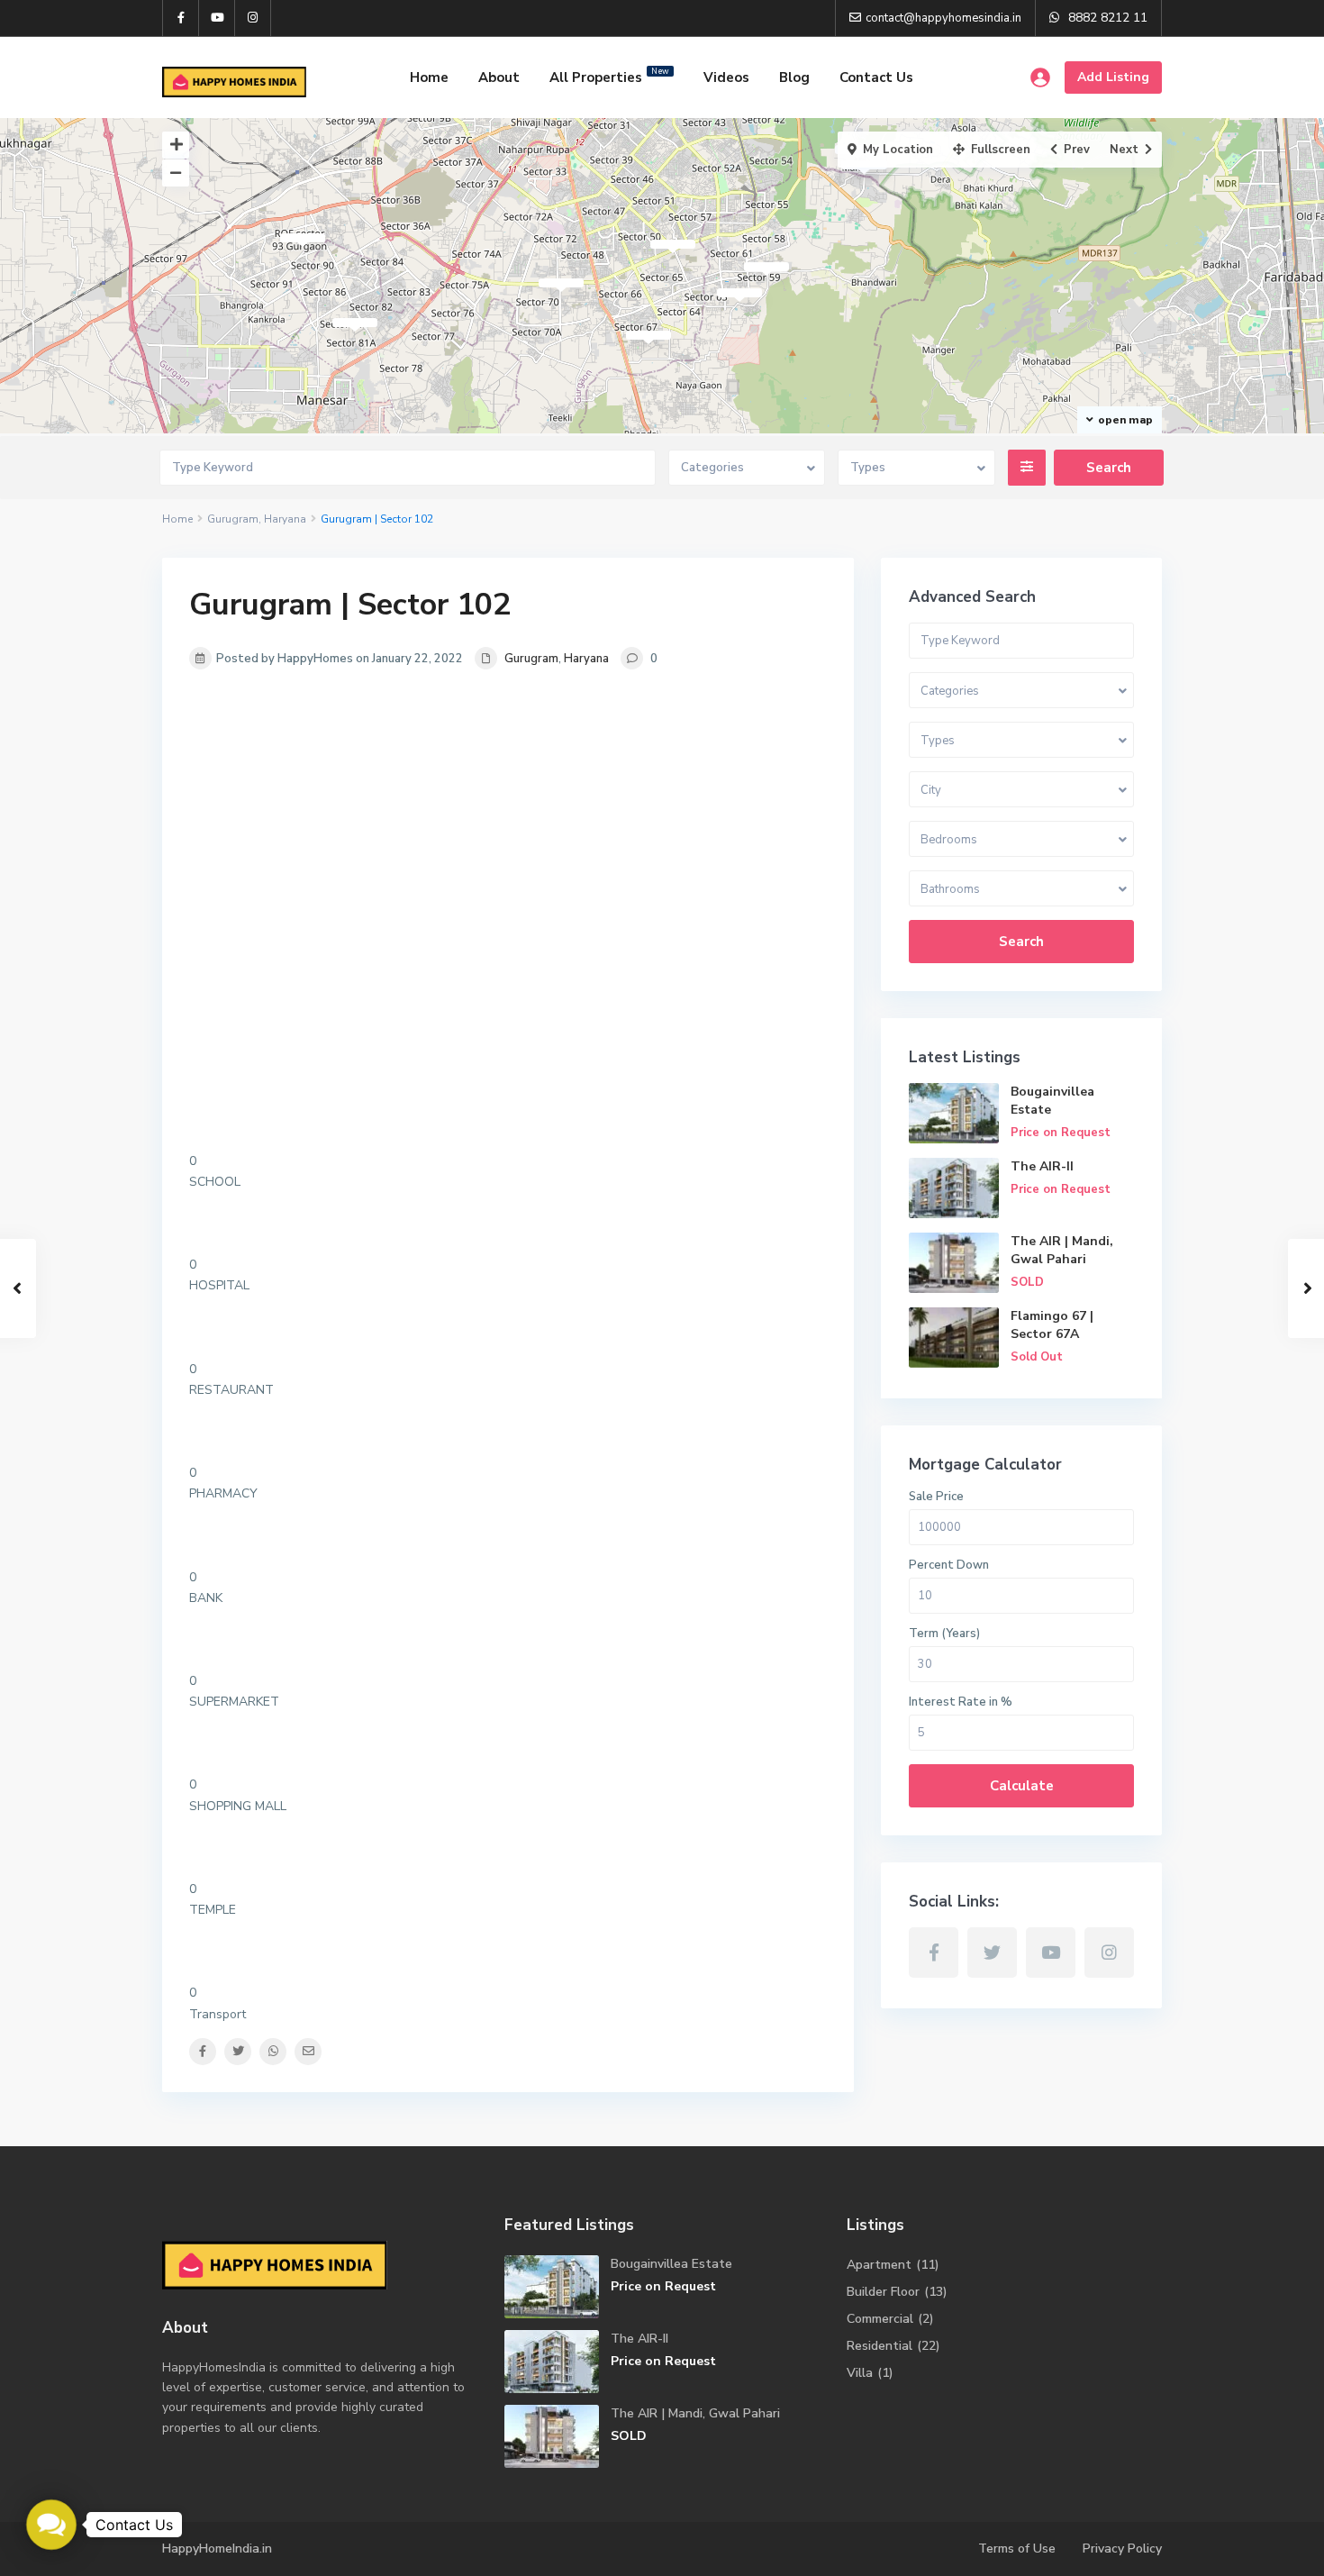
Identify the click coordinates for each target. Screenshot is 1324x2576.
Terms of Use (1017, 2549)
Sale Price (936, 1497)
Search (1021, 942)
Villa (860, 2373)
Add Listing (1113, 77)
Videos (726, 77)
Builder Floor (883, 2292)
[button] (51, 2525)
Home (429, 77)
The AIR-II (1042, 1166)
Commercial (880, 2319)
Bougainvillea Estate (671, 2264)
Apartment (879, 2265)
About (499, 77)
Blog (794, 77)
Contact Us (876, 77)
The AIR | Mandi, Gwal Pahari (1062, 1250)
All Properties (609, 76)
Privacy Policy (1122, 2549)
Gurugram (233, 519)
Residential (880, 2346)
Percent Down (949, 1565)
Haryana (285, 519)
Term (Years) (944, 1634)
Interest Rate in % (961, 1702)
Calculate (1022, 1786)
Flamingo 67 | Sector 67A (1052, 1325)
